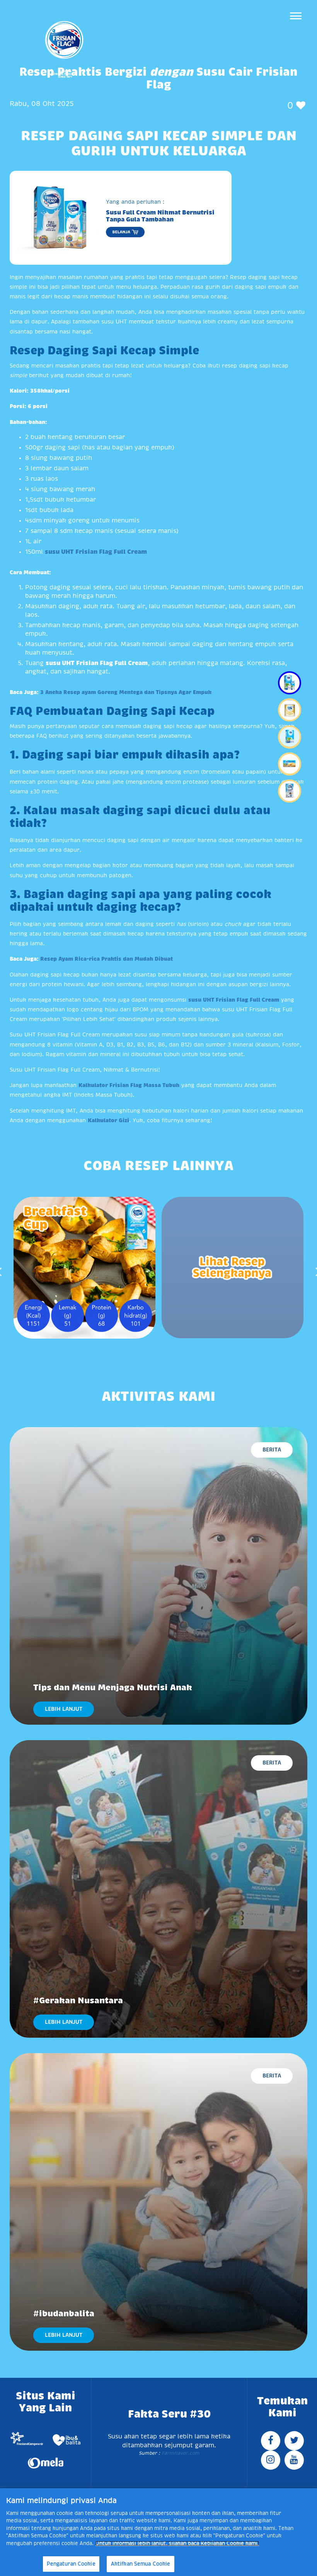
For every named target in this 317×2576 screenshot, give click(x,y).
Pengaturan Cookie (71, 2564)
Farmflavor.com (180, 2453)
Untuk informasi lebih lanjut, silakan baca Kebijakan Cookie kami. (177, 2543)
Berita (272, 1450)
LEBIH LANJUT (64, 1709)
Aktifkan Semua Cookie (141, 2564)
